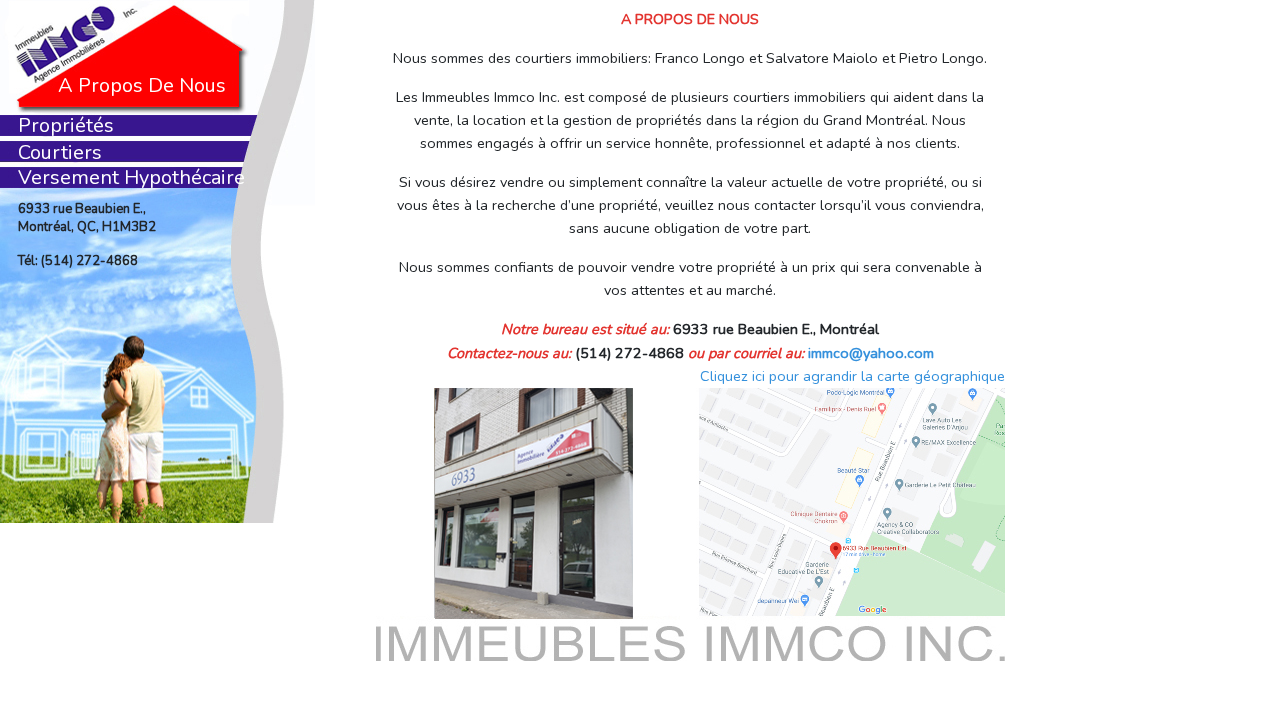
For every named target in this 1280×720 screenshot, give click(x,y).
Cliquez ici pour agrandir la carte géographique (852, 376)
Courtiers (60, 152)
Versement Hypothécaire (131, 177)
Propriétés (66, 125)
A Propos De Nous (142, 85)
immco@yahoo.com (871, 353)
